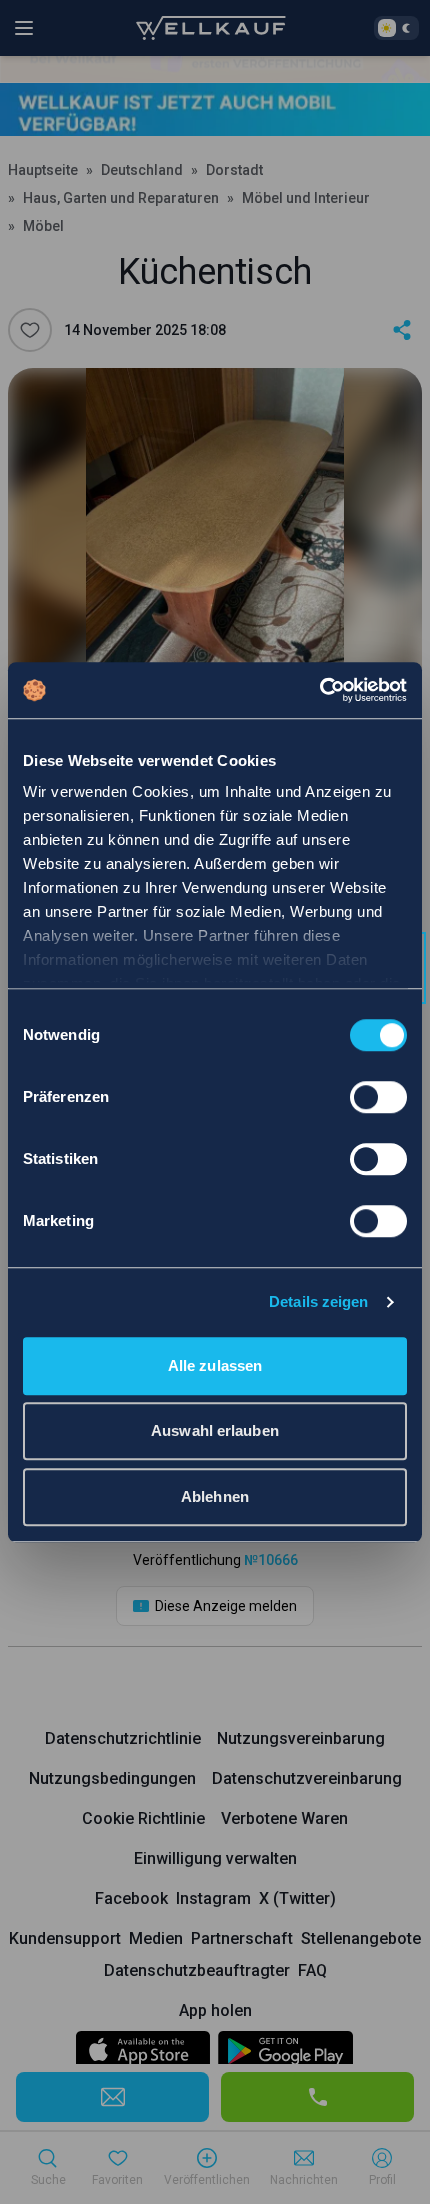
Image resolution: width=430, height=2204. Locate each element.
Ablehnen (215, 1496)
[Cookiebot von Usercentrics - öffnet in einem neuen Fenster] (319, 690)
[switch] (378, 1097)
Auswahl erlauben (215, 1430)
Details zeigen (318, 1301)
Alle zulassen (215, 1365)
